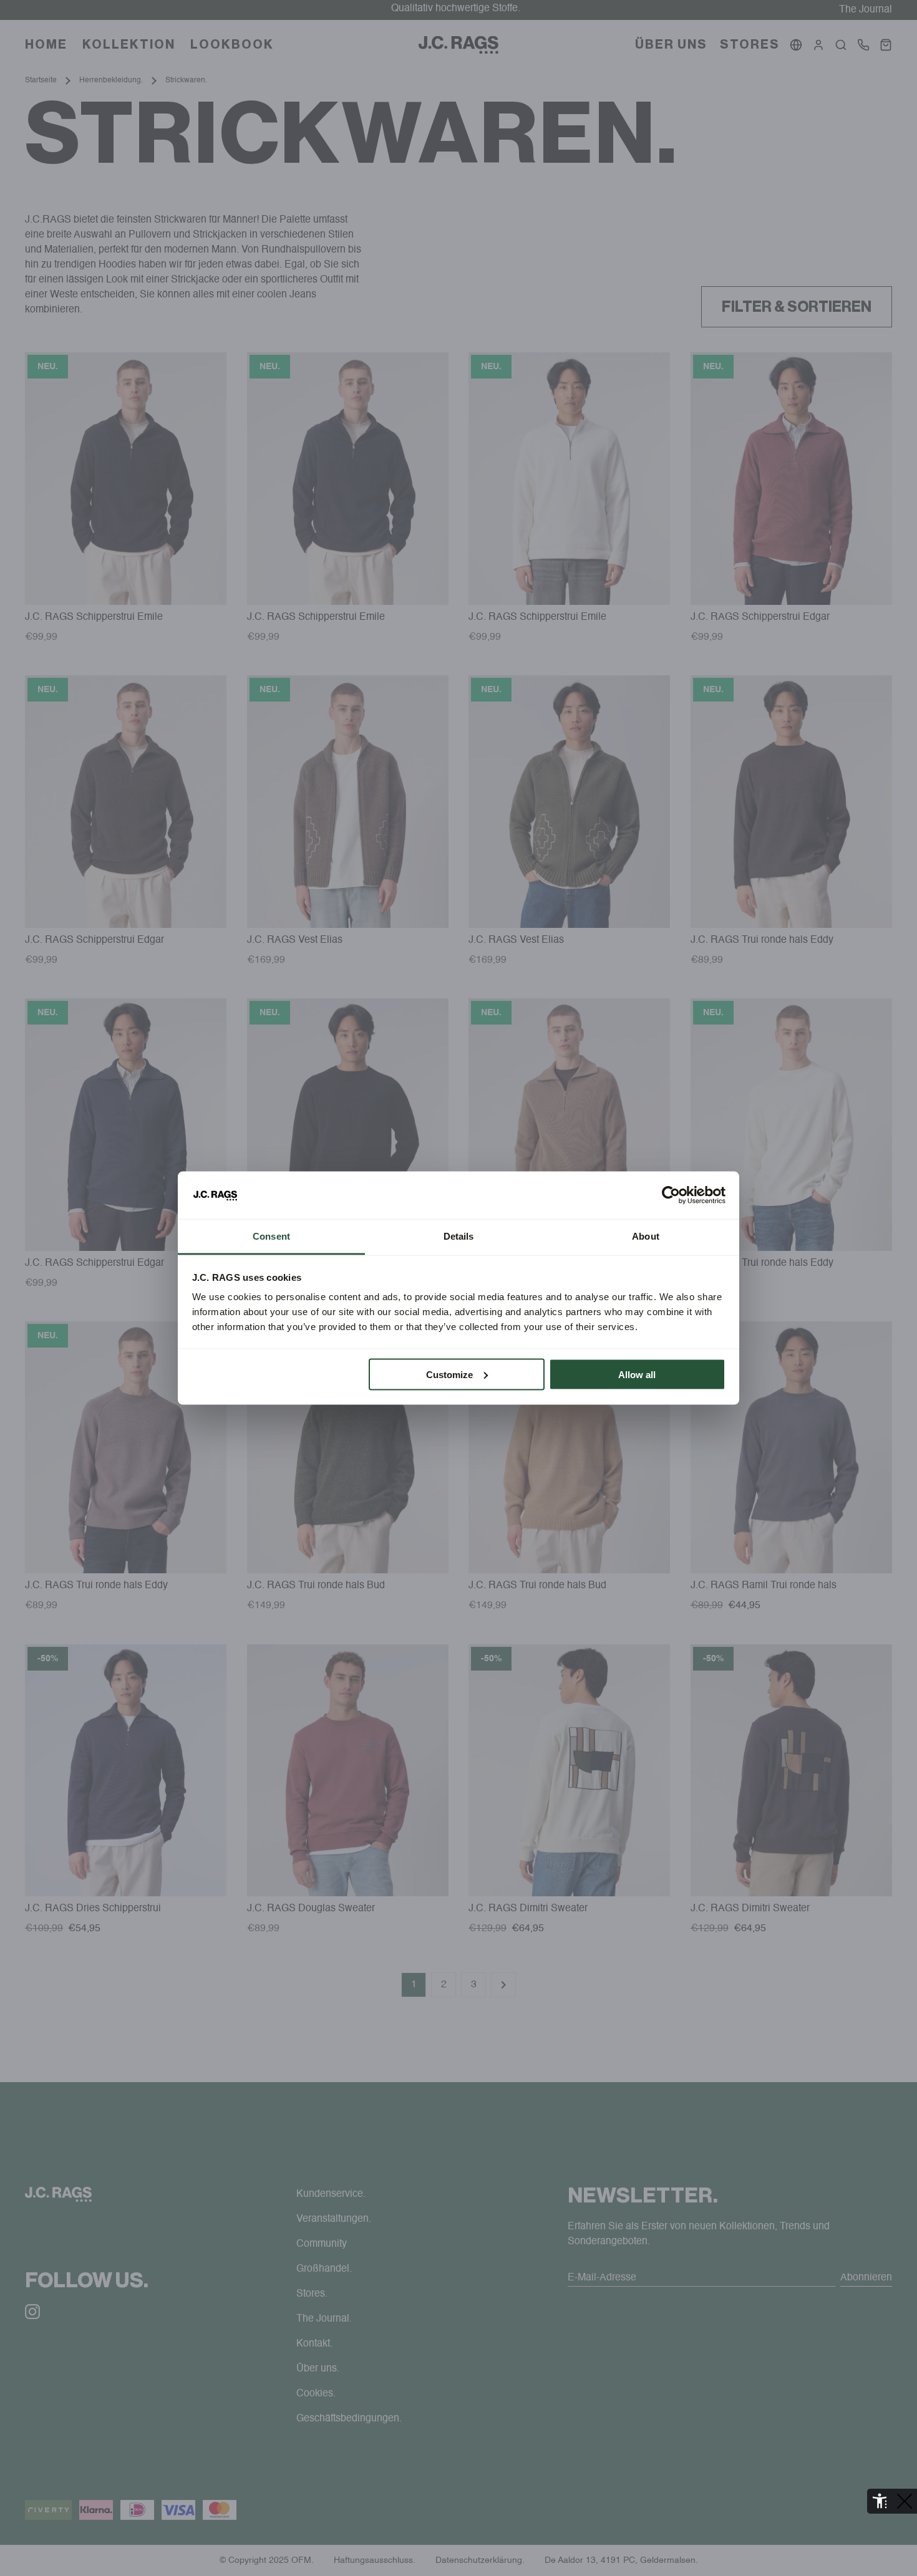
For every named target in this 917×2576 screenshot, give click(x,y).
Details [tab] (459, 1236)
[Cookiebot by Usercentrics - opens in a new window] (671, 1195)
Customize (449, 1374)
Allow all (637, 1374)
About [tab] (646, 1236)
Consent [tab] (271, 1236)
